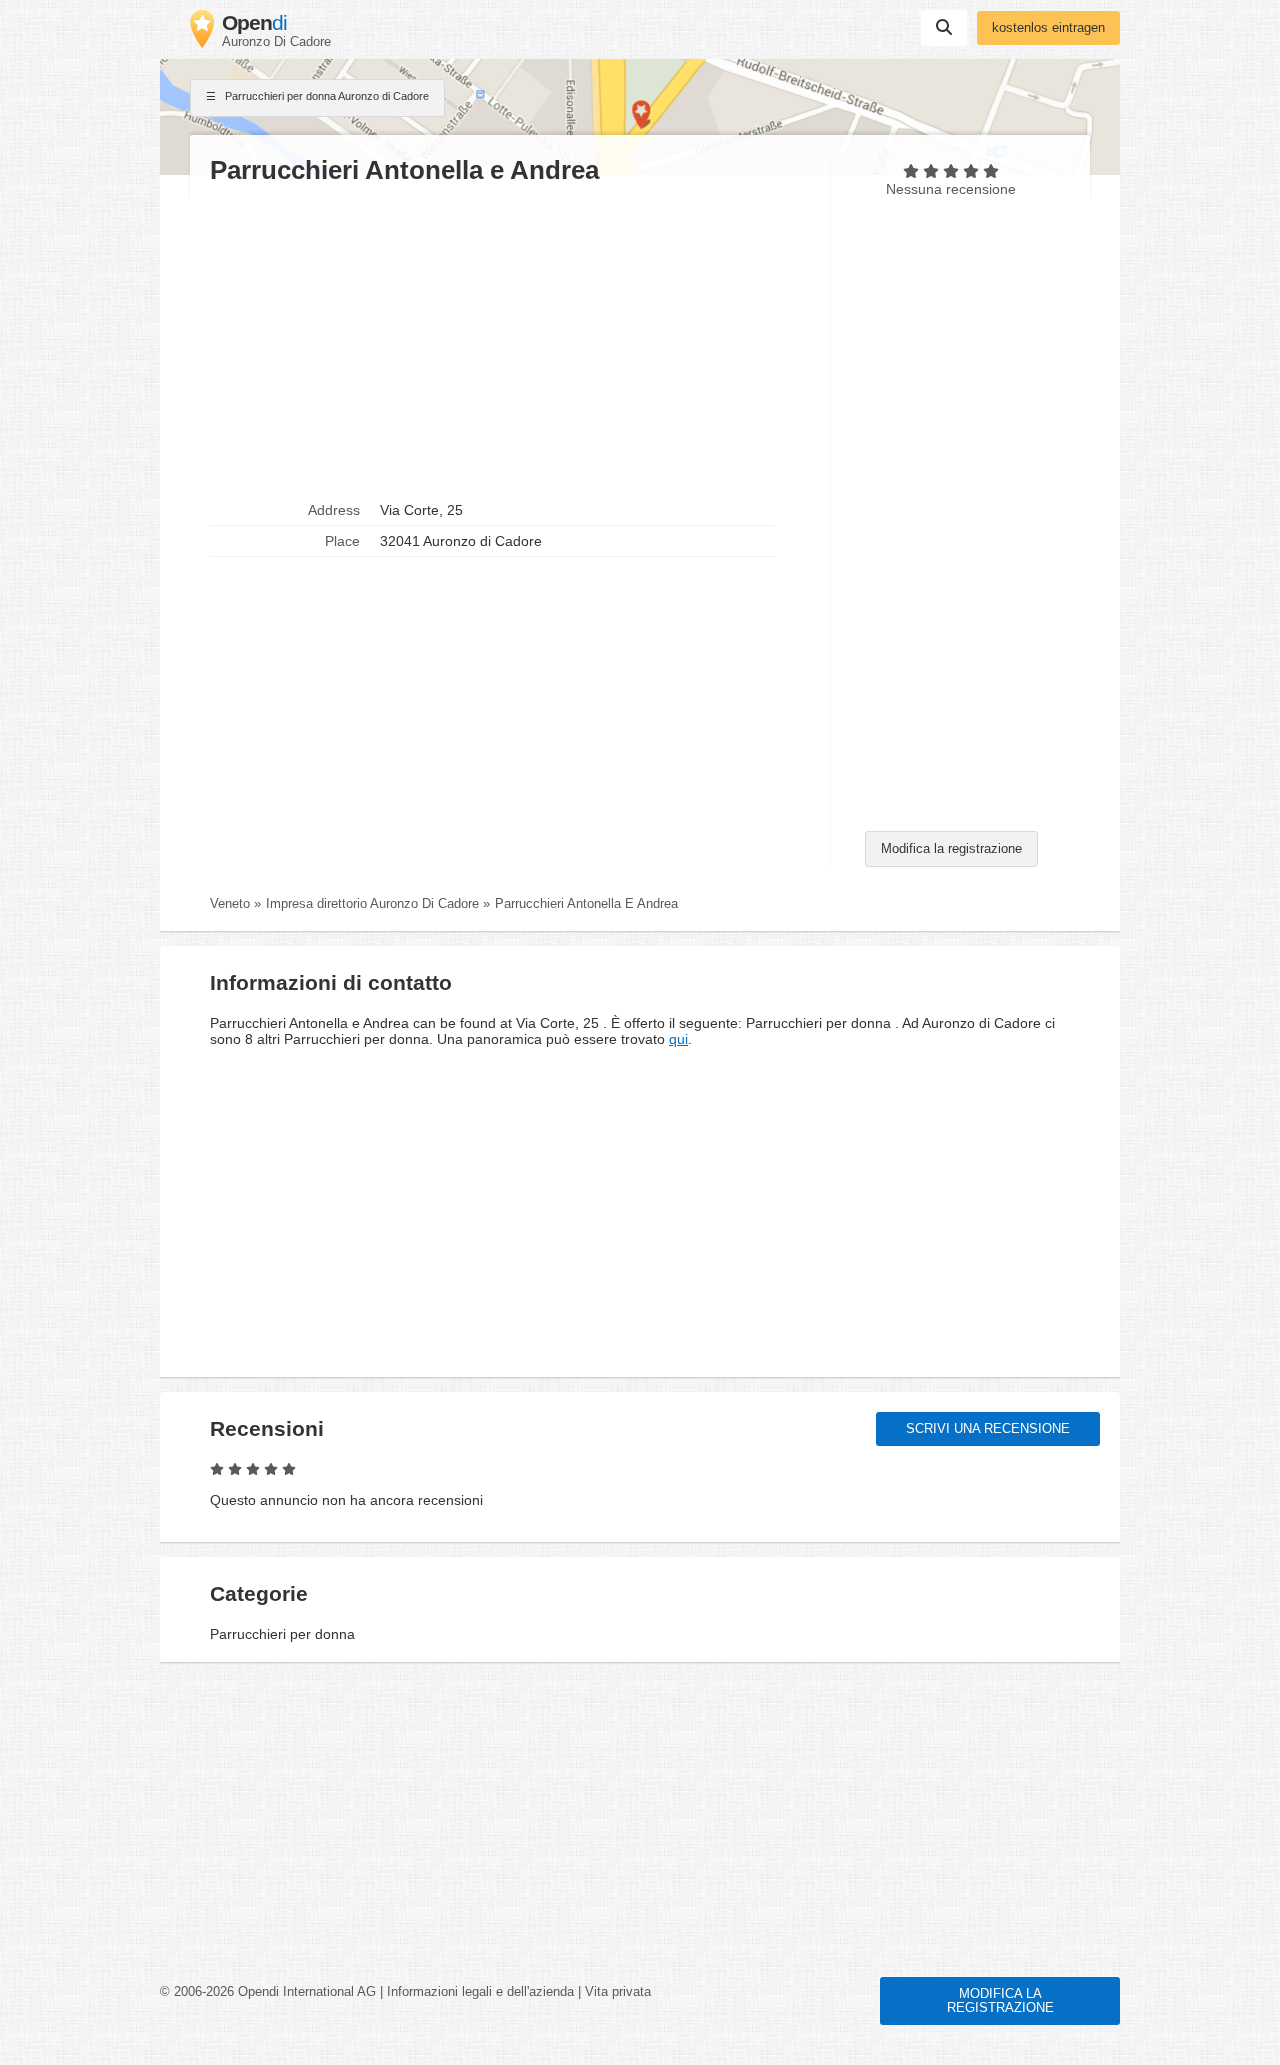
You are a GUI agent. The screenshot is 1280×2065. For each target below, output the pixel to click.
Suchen (944, 28)
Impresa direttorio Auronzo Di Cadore (372, 904)
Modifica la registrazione (951, 849)
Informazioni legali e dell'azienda (480, 1992)
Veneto (230, 904)
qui (678, 1039)
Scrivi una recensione (988, 1429)
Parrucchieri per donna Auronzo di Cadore (325, 96)
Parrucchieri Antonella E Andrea (586, 904)
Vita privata (618, 1992)
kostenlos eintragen (1048, 28)
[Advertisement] (510, 341)
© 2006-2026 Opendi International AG (268, 1992)
